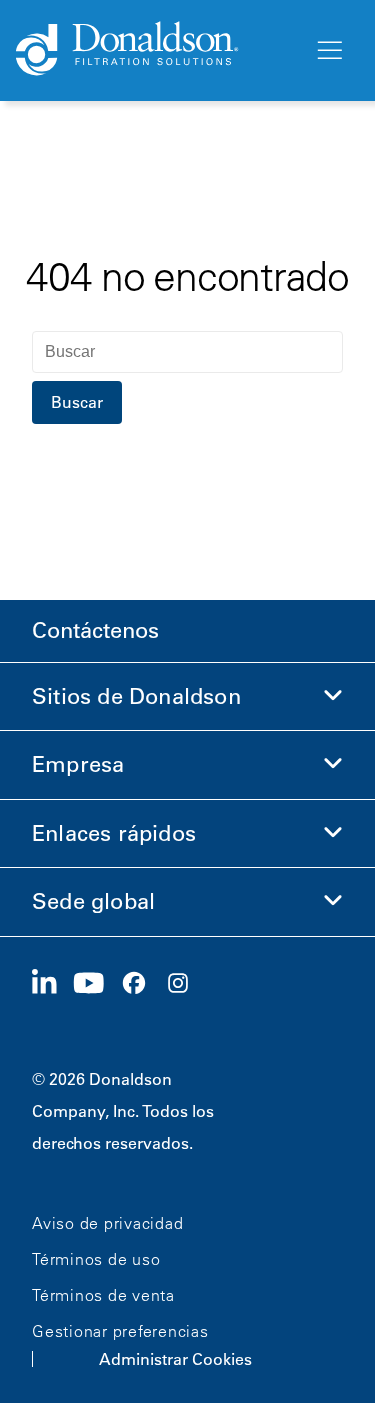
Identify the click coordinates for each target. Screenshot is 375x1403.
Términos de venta (103, 1295)
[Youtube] (97, 984)
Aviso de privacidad (107, 1223)
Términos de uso (96, 1259)
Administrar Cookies (175, 1359)
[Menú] (328, 51)
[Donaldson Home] (156, 50)
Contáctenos (95, 630)
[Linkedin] (52, 984)
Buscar (77, 402)
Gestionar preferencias (120, 1331)
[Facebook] (142, 984)
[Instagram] (186, 984)
